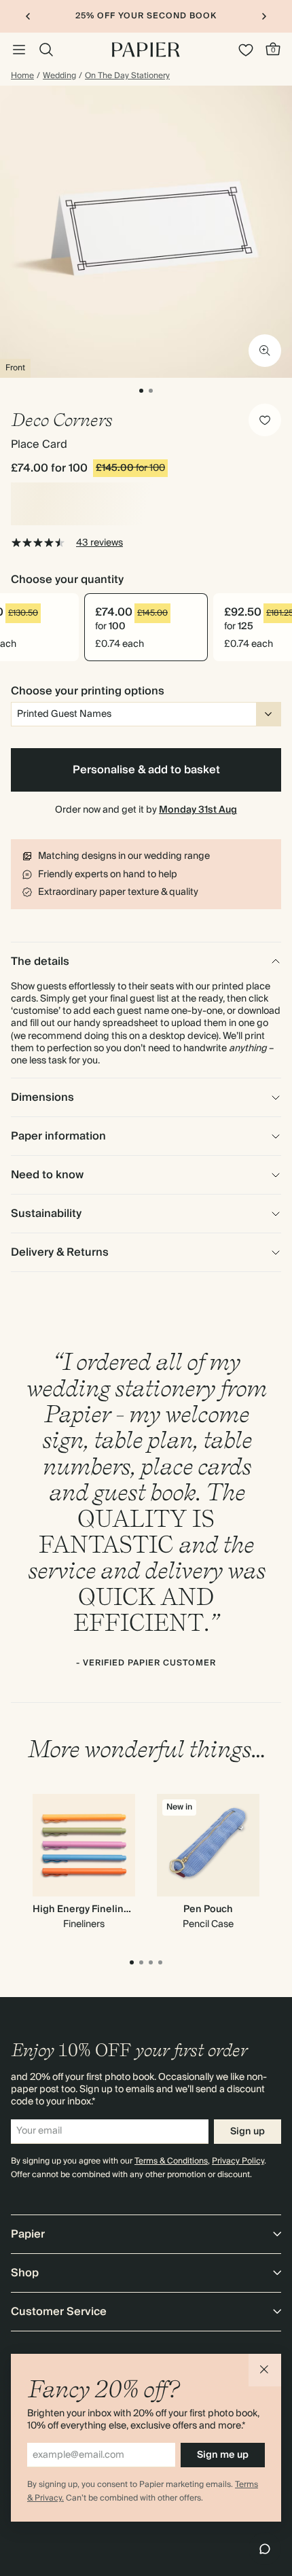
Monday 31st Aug (198, 810)
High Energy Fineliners (86, 1909)
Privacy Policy (238, 2161)
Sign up (248, 2132)
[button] (265, 2370)
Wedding (59, 76)
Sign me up (223, 2455)
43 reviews (99, 543)
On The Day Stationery (127, 76)
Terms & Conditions (171, 2161)
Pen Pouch (208, 1909)
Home (22, 76)
